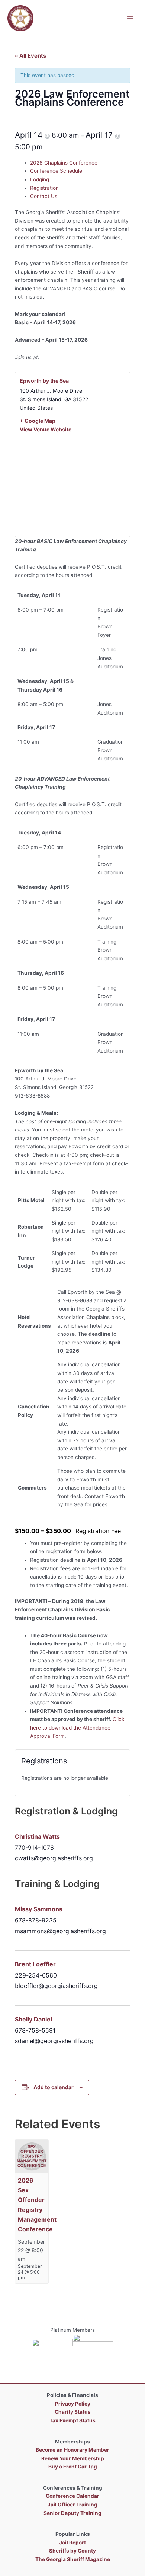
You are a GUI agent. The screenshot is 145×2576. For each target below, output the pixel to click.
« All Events (30, 56)
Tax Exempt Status (72, 2420)
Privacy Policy (73, 2404)
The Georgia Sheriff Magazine (73, 2559)
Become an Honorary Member (72, 2450)
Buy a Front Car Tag (73, 2467)
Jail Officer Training (72, 2505)
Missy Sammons (39, 1909)
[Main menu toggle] (130, 18)
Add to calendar (54, 2087)
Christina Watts (37, 1836)
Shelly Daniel (33, 2019)
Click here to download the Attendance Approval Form (77, 1728)
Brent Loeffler (35, 1964)
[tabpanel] (72, 373)
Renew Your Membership (73, 2458)
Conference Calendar (72, 2496)
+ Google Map (38, 421)
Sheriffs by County (72, 2551)
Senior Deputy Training (72, 2513)
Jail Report (72, 2543)
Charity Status (73, 2412)
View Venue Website (46, 429)
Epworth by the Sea (44, 381)
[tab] (80, 163)
